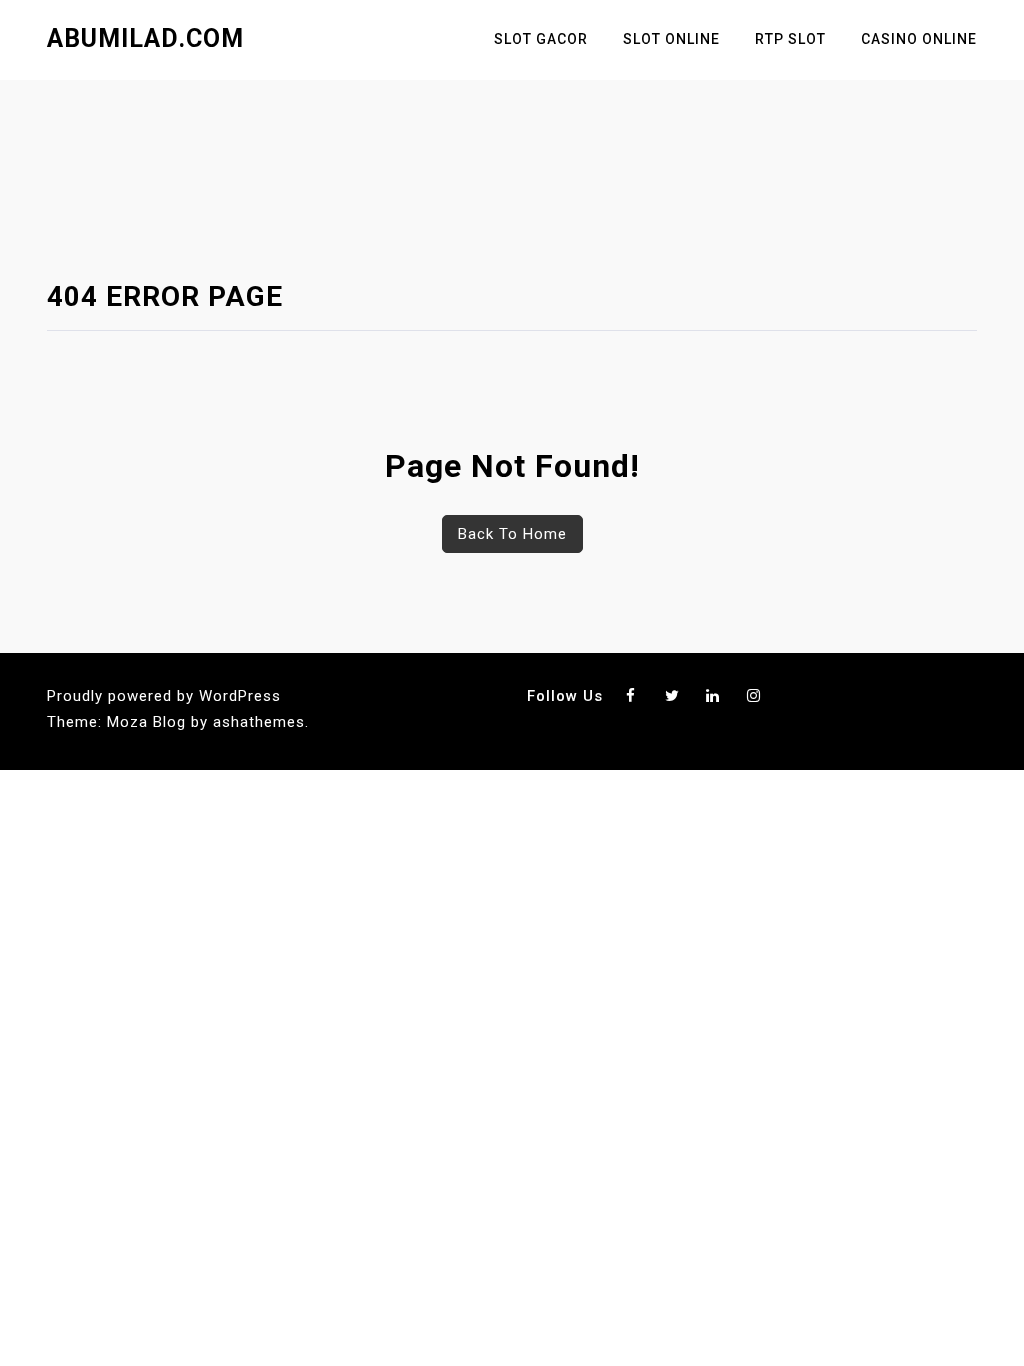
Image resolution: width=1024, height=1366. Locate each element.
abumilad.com (145, 38)
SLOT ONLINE (671, 39)
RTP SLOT (790, 39)
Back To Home (512, 534)
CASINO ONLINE (919, 39)
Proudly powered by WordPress (164, 696)
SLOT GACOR (541, 39)
